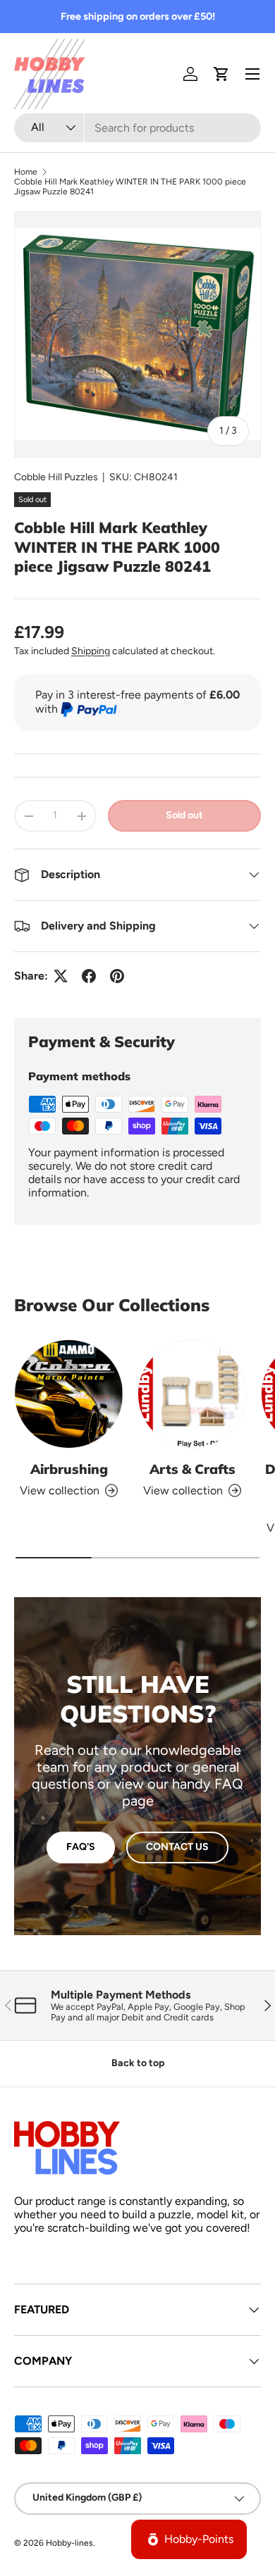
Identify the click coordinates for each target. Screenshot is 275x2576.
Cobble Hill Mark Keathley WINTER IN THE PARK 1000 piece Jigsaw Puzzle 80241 (130, 187)
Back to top (138, 2063)
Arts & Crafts (192, 1469)
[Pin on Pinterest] (117, 976)
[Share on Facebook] (89, 976)
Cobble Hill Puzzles (56, 477)
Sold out (184, 815)
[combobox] (137, 128)
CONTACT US (177, 1847)
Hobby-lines (69, 2543)
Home (26, 172)
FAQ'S (81, 1847)
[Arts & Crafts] (192, 1394)
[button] (221, 74)
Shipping (91, 651)
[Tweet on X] (61, 976)
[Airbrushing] (69, 1394)
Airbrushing (69, 1469)
